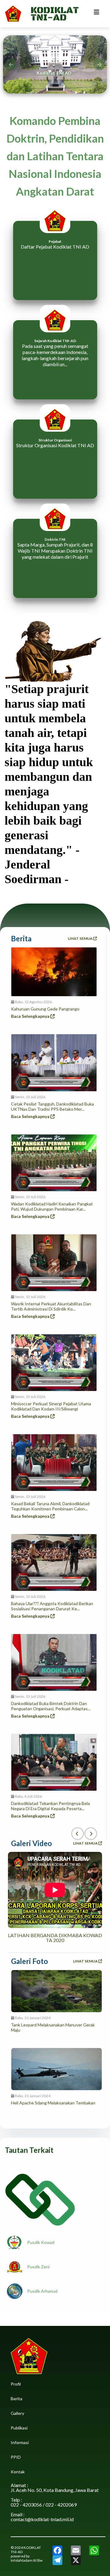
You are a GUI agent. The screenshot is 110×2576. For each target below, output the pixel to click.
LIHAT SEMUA (81, 938)
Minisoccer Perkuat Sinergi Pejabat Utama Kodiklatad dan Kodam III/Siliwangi (51, 1406)
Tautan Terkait (29, 2150)
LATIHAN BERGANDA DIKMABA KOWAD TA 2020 (55, 1938)
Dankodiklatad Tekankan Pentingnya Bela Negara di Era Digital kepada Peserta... (50, 1806)
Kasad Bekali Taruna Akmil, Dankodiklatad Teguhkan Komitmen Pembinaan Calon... (50, 1506)
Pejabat (55, 241)
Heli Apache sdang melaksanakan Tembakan (53, 2103)
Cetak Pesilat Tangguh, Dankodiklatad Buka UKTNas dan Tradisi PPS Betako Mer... (52, 1106)
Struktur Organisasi (55, 440)
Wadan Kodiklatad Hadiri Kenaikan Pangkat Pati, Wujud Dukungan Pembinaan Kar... (52, 1206)
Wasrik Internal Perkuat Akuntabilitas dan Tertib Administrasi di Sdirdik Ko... (51, 1306)
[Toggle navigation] (97, 14)
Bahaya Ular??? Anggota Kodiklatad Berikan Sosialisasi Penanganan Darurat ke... (52, 1606)
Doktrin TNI (55, 539)
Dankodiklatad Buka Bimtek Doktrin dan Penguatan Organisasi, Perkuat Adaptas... (51, 1706)
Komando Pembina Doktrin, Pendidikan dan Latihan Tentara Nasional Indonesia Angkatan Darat (55, 156)
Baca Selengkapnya (31, 1016)
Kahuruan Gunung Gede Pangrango (45, 1009)
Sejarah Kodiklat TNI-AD (55, 341)
